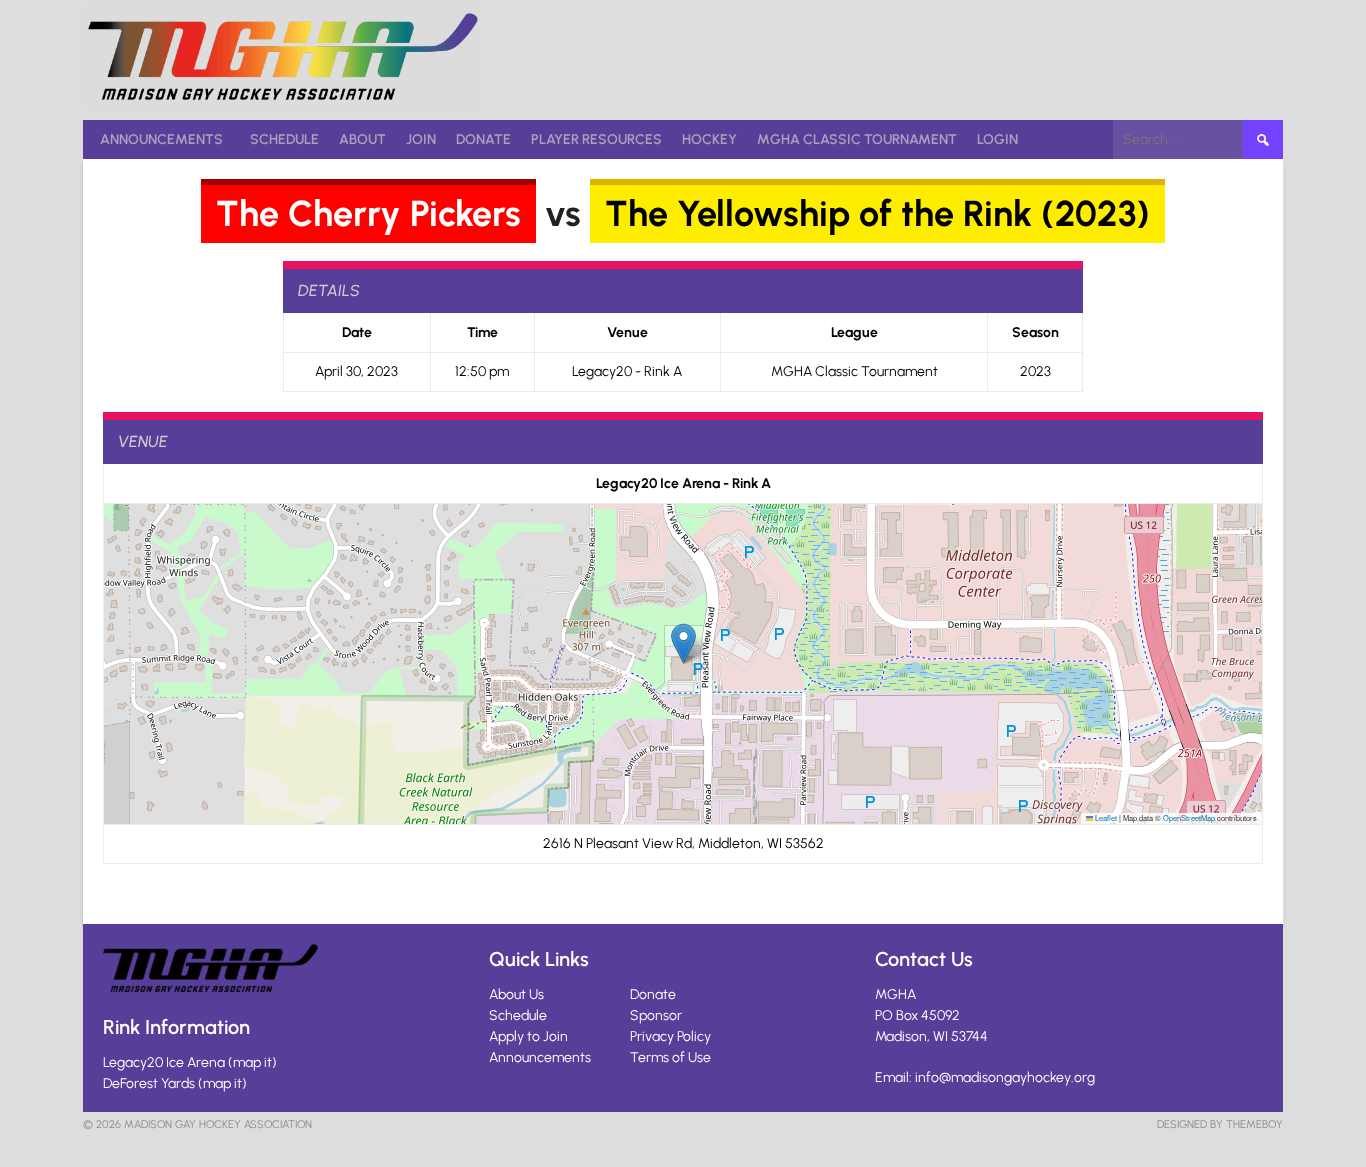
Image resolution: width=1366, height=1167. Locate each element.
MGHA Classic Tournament (857, 139)
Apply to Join (528, 1036)
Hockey (709, 139)
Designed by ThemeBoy (1220, 1124)
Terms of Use (670, 1057)
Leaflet (1105, 817)
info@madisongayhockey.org (1005, 1077)
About (362, 139)
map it (252, 1062)
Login (997, 139)
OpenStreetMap (1189, 817)
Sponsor (656, 1015)
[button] (683, 643)
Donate (483, 139)
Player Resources (596, 139)
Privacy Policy (670, 1036)
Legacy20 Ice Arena (164, 1062)
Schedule (284, 139)
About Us (516, 994)
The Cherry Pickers (368, 213)
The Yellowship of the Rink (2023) (877, 213)
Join (421, 139)
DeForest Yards (149, 1083)
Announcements (161, 139)
